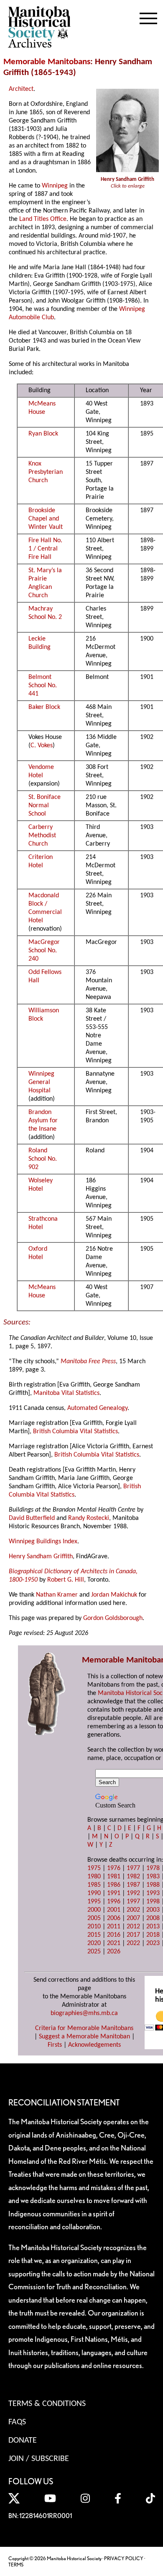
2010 (94, 1927)
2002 (133, 1910)
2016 (114, 1935)
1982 (133, 1877)
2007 (133, 1918)
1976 (114, 1868)
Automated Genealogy (97, 1408)
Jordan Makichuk (114, 1595)
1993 (153, 1893)
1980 (94, 1877)
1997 (133, 1902)
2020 (94, 1943)
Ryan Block (43, 434)
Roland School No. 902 (43, 1159)
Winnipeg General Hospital (41, 1082)
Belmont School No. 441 (43, 686)
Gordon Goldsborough (113, 1618)
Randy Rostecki (89, 1518)
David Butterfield (32, 1518)
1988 (153, 1885)
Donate (23, 2441)
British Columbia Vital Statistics (75, 1432)
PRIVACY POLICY (124, 2558)
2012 (133, 1927)
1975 (94, 1868)
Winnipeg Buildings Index (43, 1542)
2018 (153, 1935)
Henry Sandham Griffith (41, 1557)
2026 (114, 1952)
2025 (94, 1952)
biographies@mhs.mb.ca (84, 2013)
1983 (153, 1877)
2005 (94, 1918)
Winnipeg (55, 186)
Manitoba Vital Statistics (66, 1393)
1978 (153, 1868)
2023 (153, 1943)
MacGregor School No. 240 (44, 951)
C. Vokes (42, 746)
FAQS (17, 2422)
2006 (114, 1918)
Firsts (55, 2045)
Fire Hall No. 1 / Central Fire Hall (45, 549)
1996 (114, 1902)
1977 (133, 1868)
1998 (153, 1902)
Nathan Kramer (57, 1595)
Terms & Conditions (47, 2404)
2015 (94, 1935)
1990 (94, 1893)
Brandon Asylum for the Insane (43, 1121)
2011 (114, 1927)
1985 (94, 1885)
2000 (94, 1910)
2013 (153, 1927)
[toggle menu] (148, 17)
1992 (133, 1893)
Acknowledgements (94, 2045)
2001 (114, 1910)
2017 (133, 1935)
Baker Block (44, 707)
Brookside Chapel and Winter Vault (46, 519)
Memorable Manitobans (47, 62)
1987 (133, 1885)
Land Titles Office (43, 219)
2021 (114, 1943)
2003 (153, 1910)
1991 (114, 1893)
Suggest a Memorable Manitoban (84, 2037)
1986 (114, 1885)
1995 (94, 1902)
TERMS (16, 2565)
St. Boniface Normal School (45, 806)
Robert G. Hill (66, 1580)
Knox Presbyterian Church (46, 472)
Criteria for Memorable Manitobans (84, 2028)
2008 (153, 1918)
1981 (114, 1877)
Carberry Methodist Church (42, 836)
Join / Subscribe (39, 2459)
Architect (21, 89)
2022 (133, 1943)
